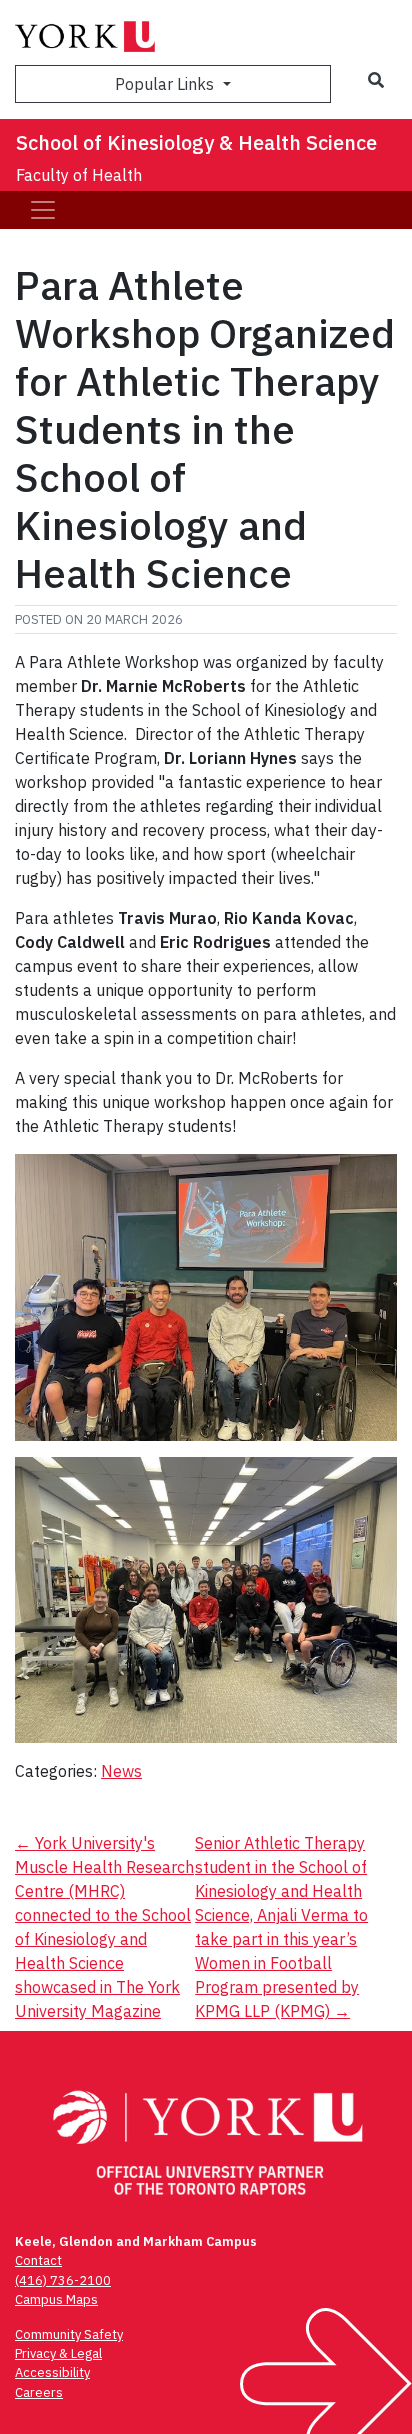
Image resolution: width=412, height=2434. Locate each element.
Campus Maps (56, 2299)
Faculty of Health (79, 175)
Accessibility (52, 2372)
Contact (38, 2260)
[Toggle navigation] (43, 210)
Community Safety (69, 2334)
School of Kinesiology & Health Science (196, 142)
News (121, 1771)
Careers (39, 2392)
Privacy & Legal (58, 2353)
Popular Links (166, 84)
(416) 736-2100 (63, 2280)
